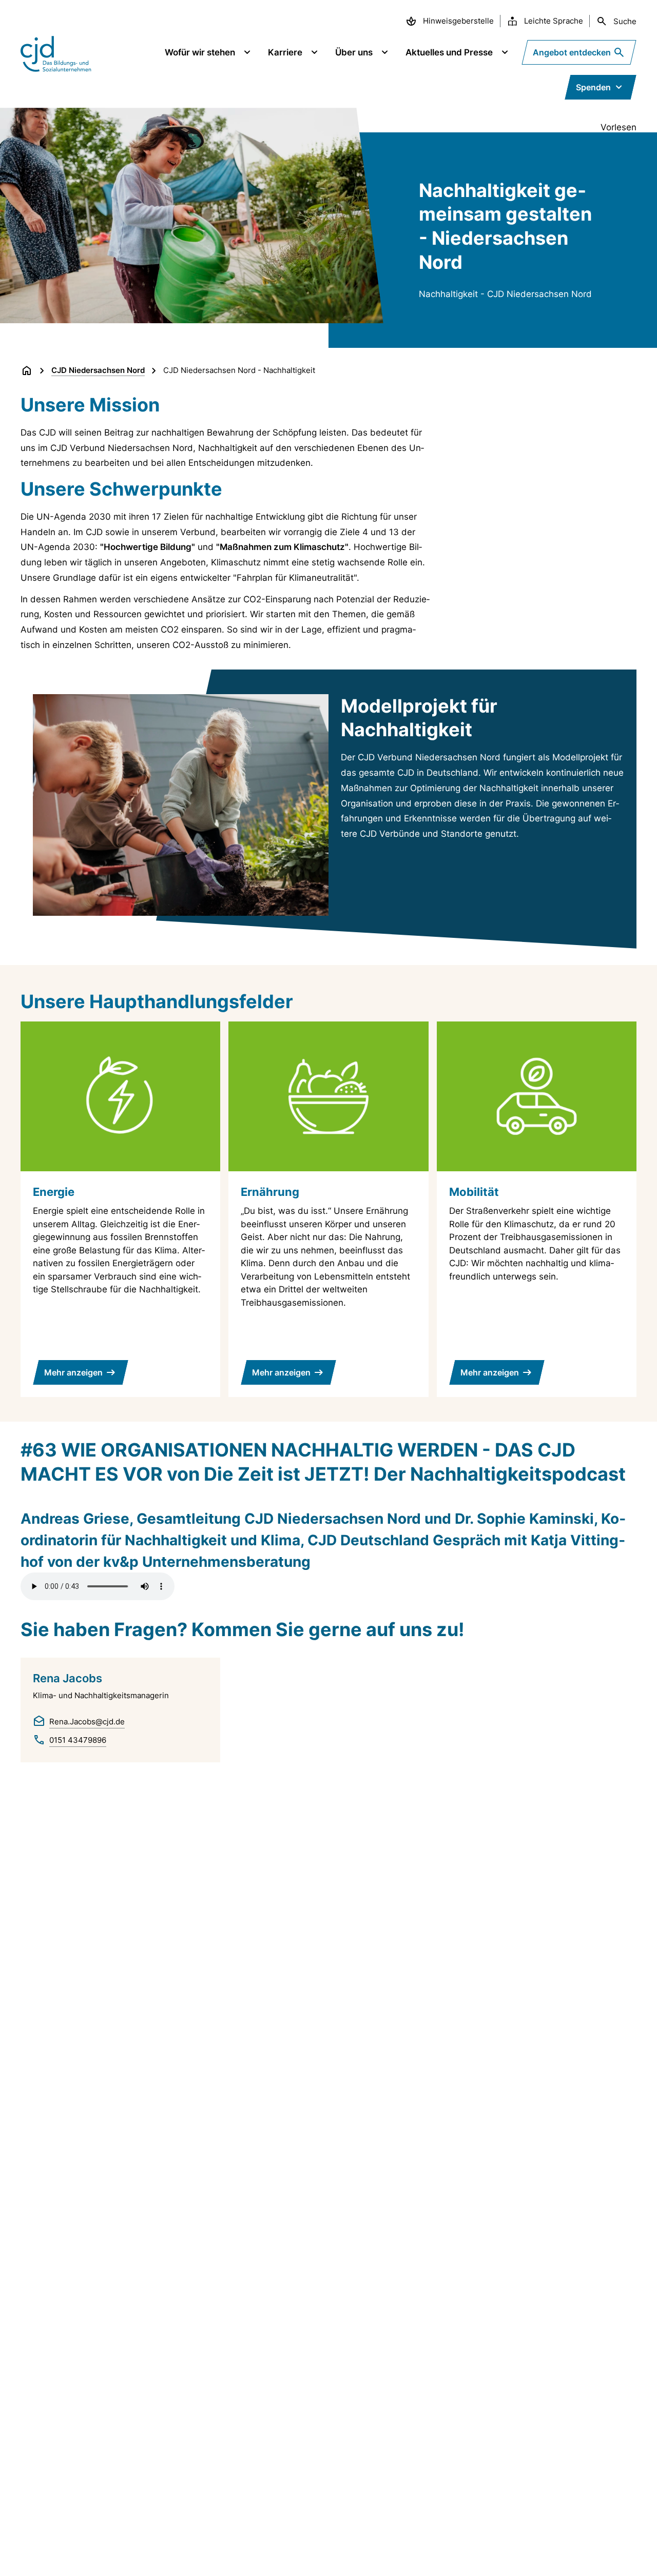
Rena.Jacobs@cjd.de (87, 1722)
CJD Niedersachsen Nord (98, 370)
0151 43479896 (78, 1740)
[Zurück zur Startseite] (27, 370)
